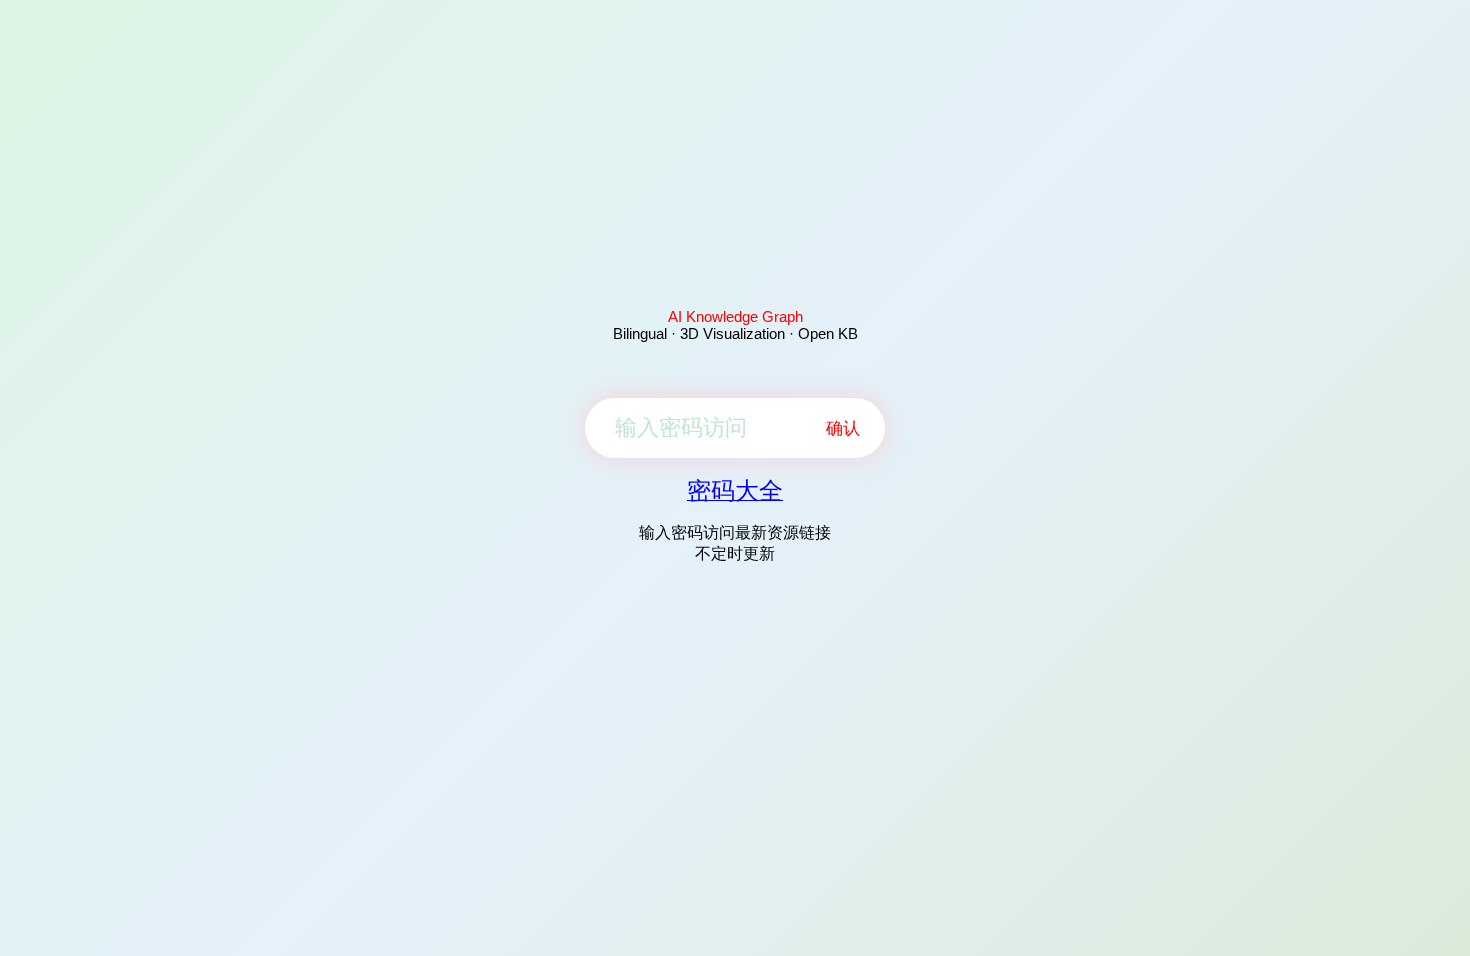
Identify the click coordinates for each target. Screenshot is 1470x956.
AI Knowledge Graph (735, 316)
